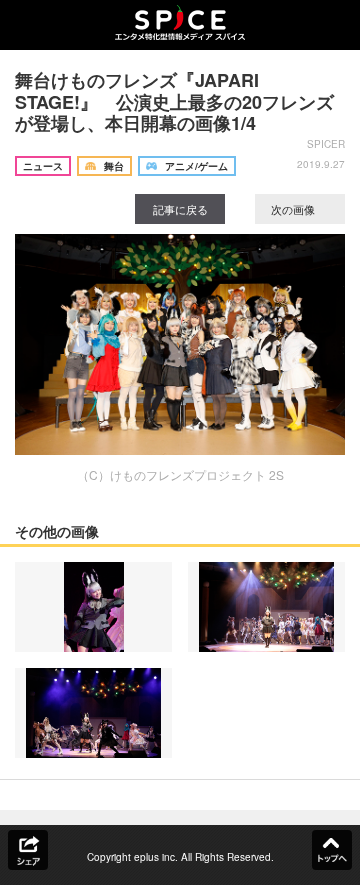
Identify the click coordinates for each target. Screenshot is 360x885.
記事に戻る (180, 209)
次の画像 (294, 209)
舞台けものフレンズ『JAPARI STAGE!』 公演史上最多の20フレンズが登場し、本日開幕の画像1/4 (174, 101)
